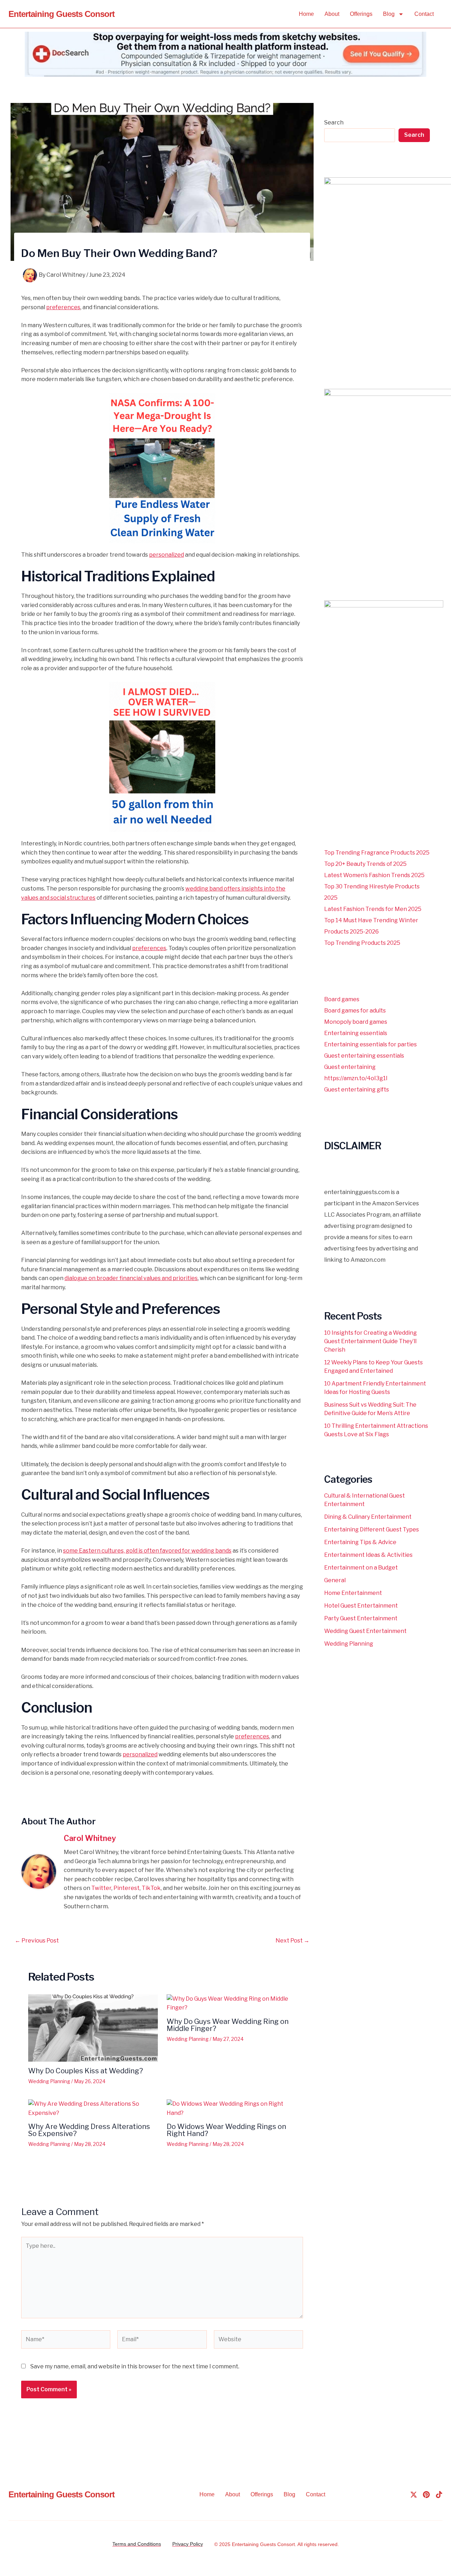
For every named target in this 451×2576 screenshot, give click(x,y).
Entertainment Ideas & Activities (368, 1555)
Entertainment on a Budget (361, 1568)
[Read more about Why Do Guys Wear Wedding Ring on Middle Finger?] (231, 2003)
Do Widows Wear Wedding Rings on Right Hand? (226, 2130)
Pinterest (126, 1888)
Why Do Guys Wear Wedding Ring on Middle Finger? (228, 2025)
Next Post (292, 1941)
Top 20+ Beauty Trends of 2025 (365, 864)
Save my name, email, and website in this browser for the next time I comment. (135, 2366)
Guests (268, 2544)
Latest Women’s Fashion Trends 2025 (374, 875)
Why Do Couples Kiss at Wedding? (86, 2071)
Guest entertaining (350, 1067)
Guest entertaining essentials (364, 1056)
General (335, 1580)
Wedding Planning (49, 2081)
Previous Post (37, 1941)
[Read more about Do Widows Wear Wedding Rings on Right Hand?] (231, 2108)
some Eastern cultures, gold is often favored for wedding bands (147, 1551)
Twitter (101, 1888)
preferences (63, 307)
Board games (342, 999)
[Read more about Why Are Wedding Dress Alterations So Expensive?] (93, 2108)
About (332, 14)
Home (306, 14)
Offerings (361, 14)
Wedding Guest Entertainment (365, 1631)
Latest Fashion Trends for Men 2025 (373, 909)
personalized (166, 555)
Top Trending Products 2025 (362, 943)
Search (334, 123)
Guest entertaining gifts (357, 1090)
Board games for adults (355, 1011)
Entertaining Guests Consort (61, 14)
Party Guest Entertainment (361, 1618)
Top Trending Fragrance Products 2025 (377, 853)
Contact (424, 14)
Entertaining (245, 2544)
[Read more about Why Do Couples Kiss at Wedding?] (93, 2027)
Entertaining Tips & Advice (360, 1542)
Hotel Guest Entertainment (361, 1606)
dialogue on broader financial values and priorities (131, 1278)
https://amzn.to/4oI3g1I (356, 1078)
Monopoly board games (356, 1022)
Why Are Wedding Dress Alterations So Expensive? (89, 2130)
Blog (389, 14)
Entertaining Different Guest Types (372, 1529)
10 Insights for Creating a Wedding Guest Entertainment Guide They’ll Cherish (370, 1341)
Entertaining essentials (356, 1033)
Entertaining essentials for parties (370, 1044)
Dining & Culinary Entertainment (368, 1517)
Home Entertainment (353, 1593)
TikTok (151, 1888)
